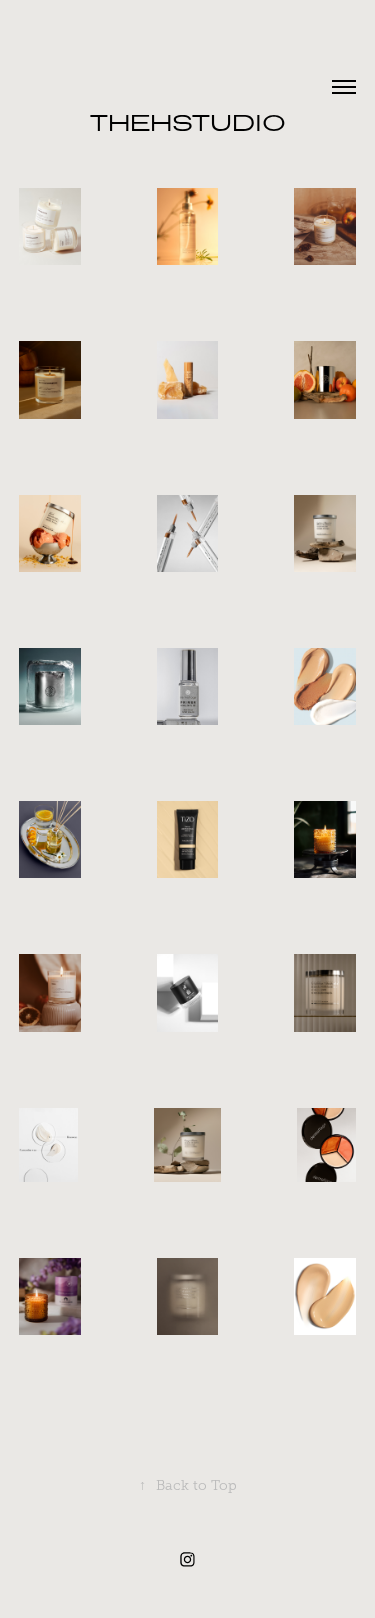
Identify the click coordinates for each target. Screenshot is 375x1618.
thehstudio (188, 122)
